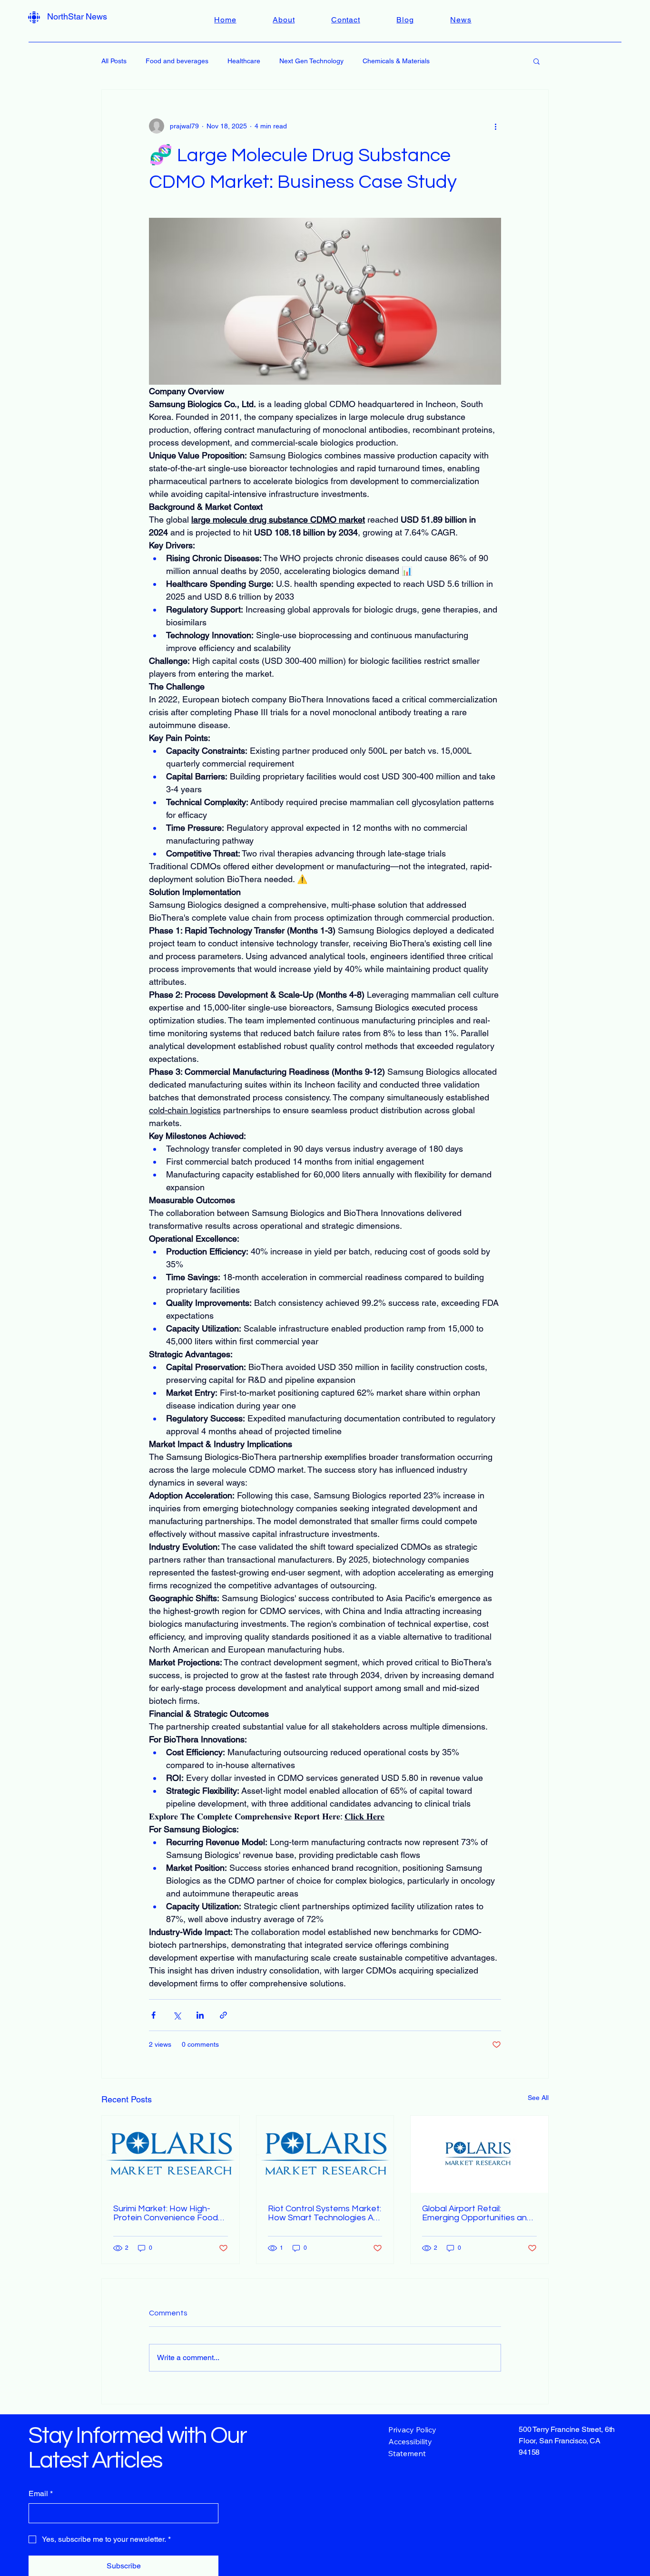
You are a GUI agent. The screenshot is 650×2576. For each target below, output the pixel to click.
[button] (537, 61)
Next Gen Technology (311, 61)
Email (41, 2493)
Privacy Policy (412, 2430)
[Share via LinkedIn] (200, 2015)
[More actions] (495, 126)
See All (538, 2098)
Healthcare (244, 61)
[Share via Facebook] (153, 2015)
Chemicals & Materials (396, 61)
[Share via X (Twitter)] (177, 2015)
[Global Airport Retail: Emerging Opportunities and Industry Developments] (479, 2154)
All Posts (114, 61)
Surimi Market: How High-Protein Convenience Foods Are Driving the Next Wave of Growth (170, 2213)
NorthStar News (77, 16)
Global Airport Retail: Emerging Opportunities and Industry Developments (477, 2213)
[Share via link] (223, 2015)
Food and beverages (177, 61)
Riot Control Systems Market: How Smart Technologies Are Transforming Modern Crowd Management (325, 2213)
